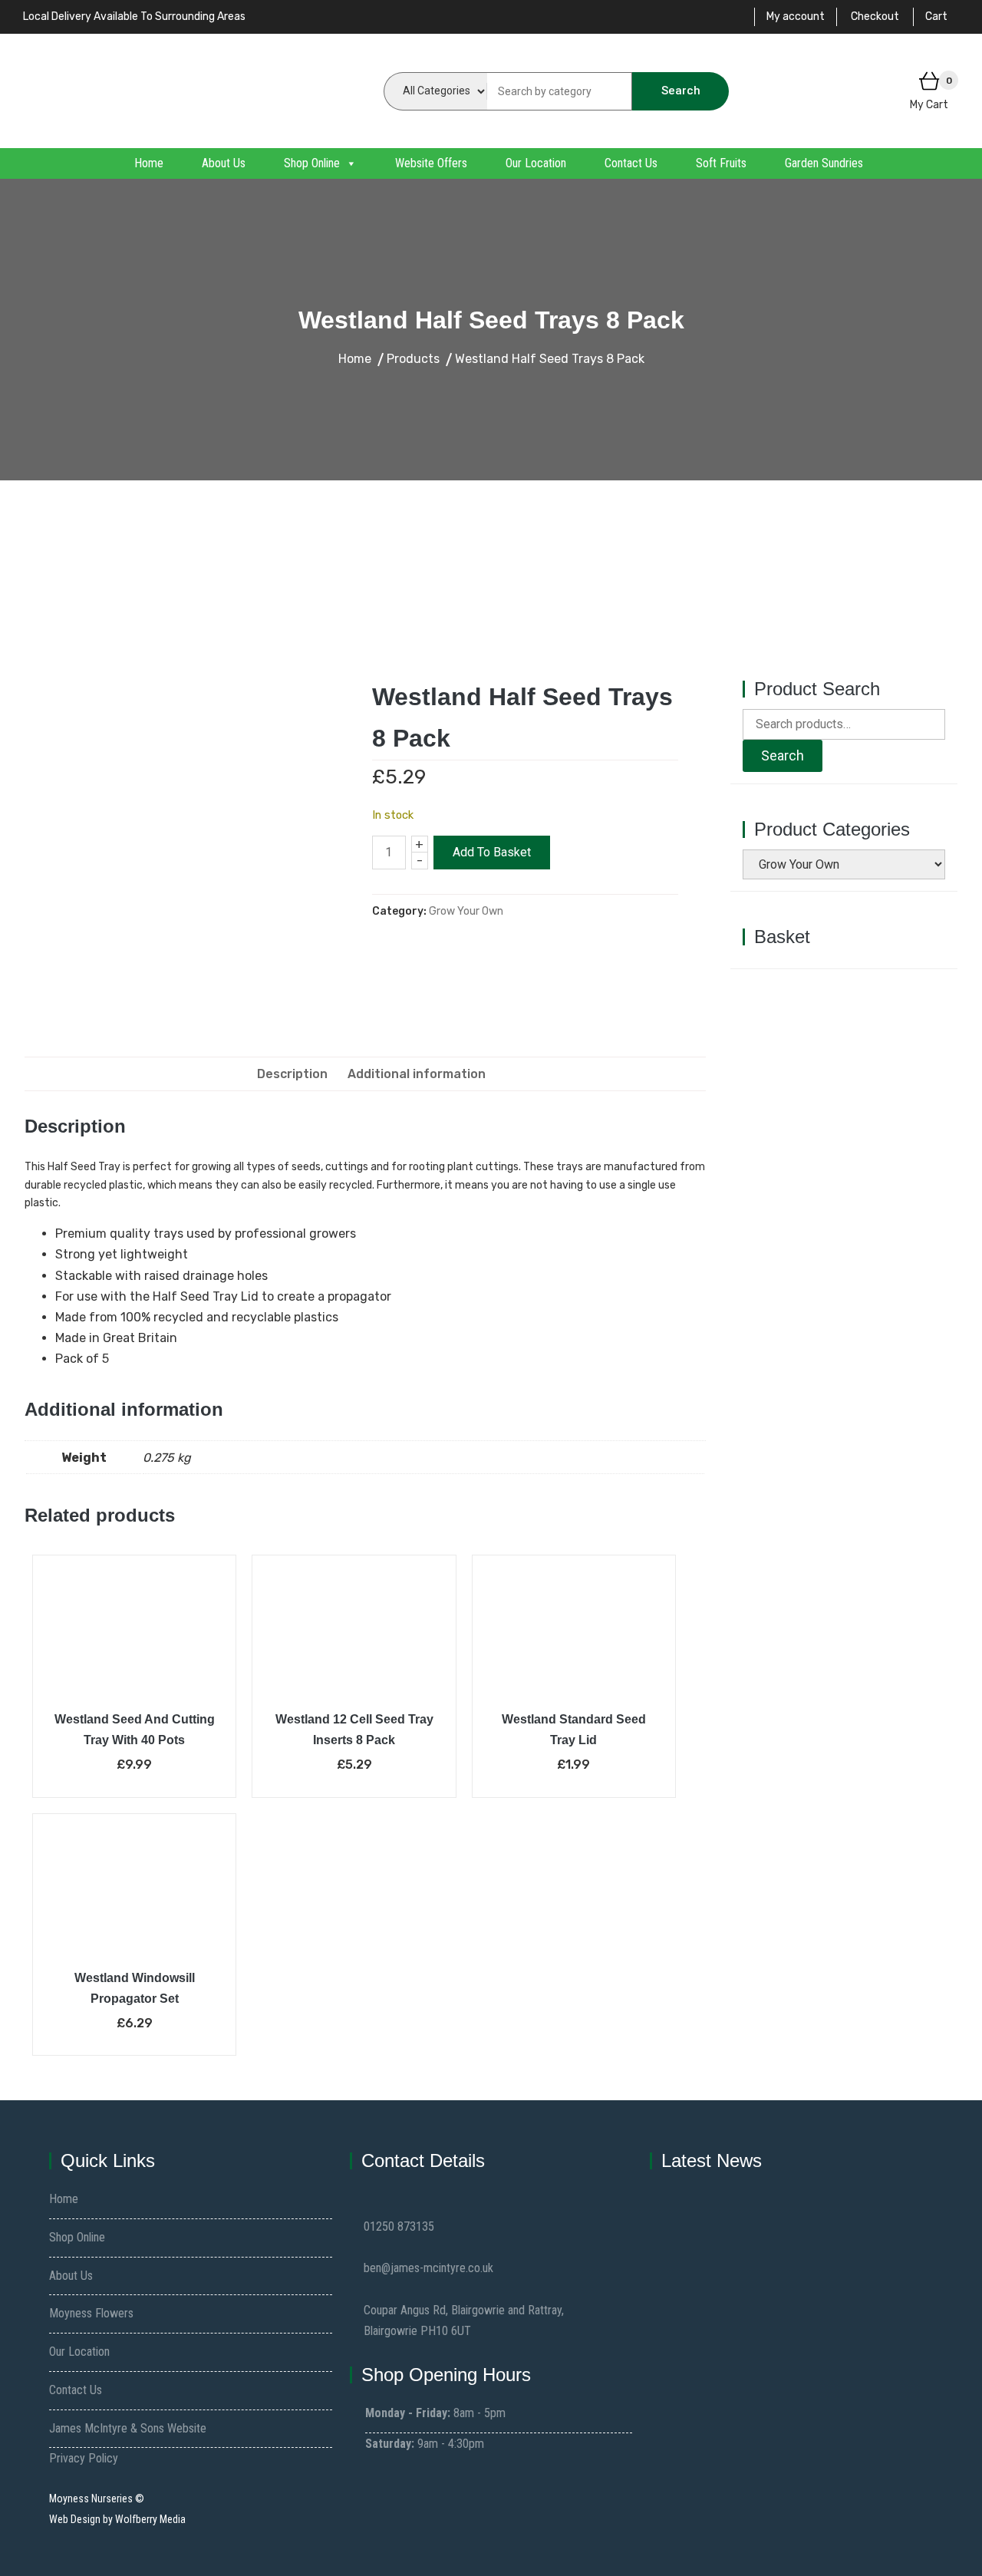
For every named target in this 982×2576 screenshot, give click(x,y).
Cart (936, 16)
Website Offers (431, 163)
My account (796, 16)
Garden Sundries (824, 163)
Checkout (875, 16)
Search (681, 91)
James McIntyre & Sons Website (128, 2428)
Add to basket (492, 852)
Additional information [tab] (417, 1074)
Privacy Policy (84, 2458)
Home (149, 163)
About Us (224, 163)
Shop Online (312, 163)
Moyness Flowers (91, 2313)
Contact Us (631, 163)
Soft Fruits (721, 163)
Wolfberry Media (150, 2519)
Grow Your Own (466, 911)
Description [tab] (292, 1074)
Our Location (536, 163)
